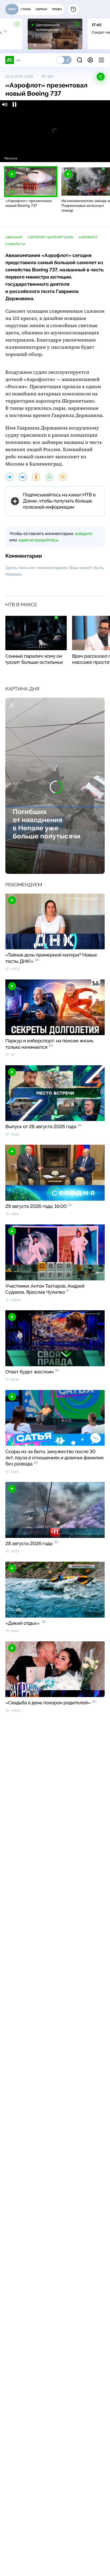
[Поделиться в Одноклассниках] (36, 477)
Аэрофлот (88, 237)
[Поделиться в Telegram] (9, 477)
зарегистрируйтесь (38, 540)
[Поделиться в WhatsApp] (49, 477)
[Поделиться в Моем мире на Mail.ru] (63, 477)
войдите (84, 534)
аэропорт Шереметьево (51, 237)
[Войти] (90, 60)
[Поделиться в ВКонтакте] (23, 477)
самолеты (15, 244)
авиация (14, 237)
